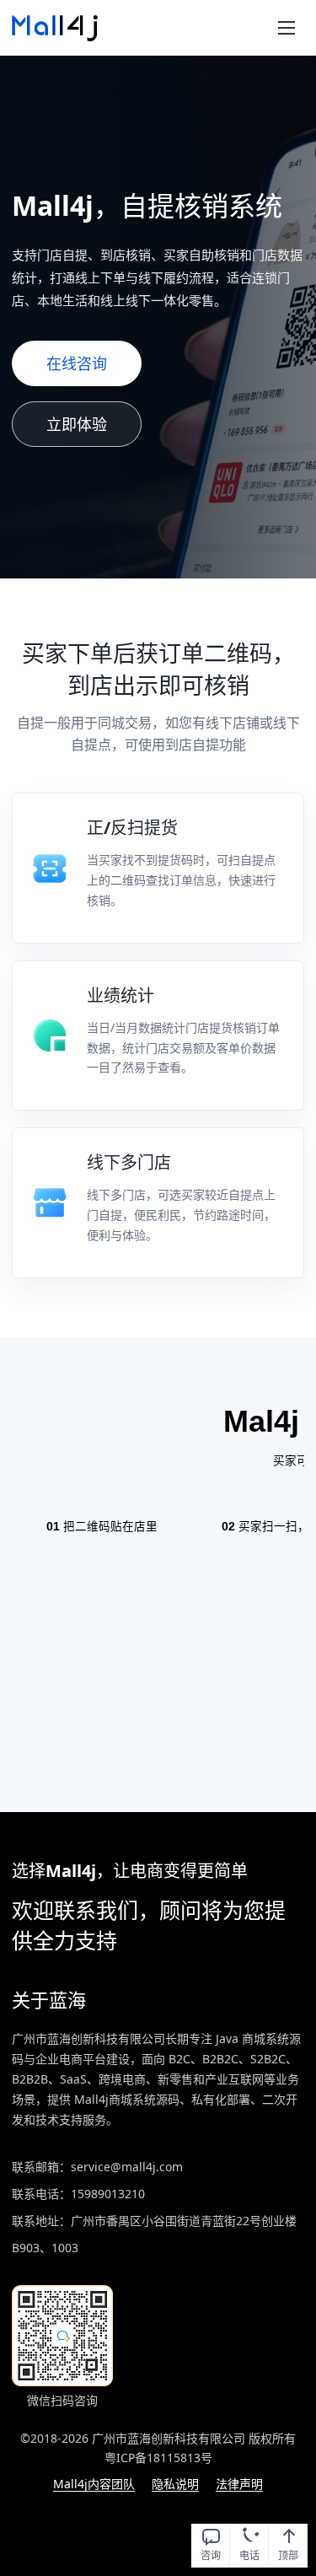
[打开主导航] (287, 28)
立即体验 (77, 424)
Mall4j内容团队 (94, 2484)
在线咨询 (77, 357)
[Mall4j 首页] (55, 28)
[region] (158, 1575)
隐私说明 (175, 2484)
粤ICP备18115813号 (158, 2458)
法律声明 (239, 2484)
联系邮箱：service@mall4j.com (97, 2167)
